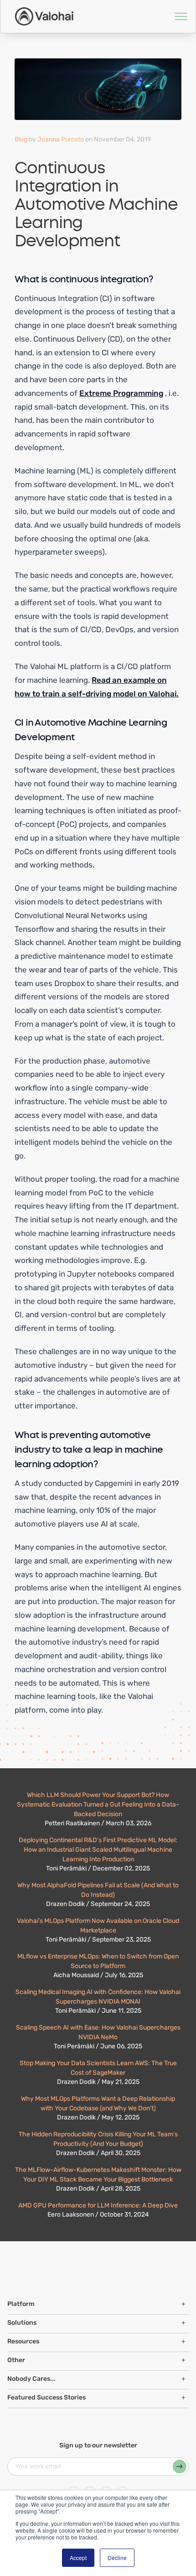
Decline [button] (117, 2558)
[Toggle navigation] (175, 16)
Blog (21, 139)
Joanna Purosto (61, 139)
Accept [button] (78, 2558)
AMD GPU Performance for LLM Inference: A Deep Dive (98, 2205)
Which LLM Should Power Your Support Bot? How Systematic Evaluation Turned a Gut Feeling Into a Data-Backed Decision (98, 1805)
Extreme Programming (121, 393)
